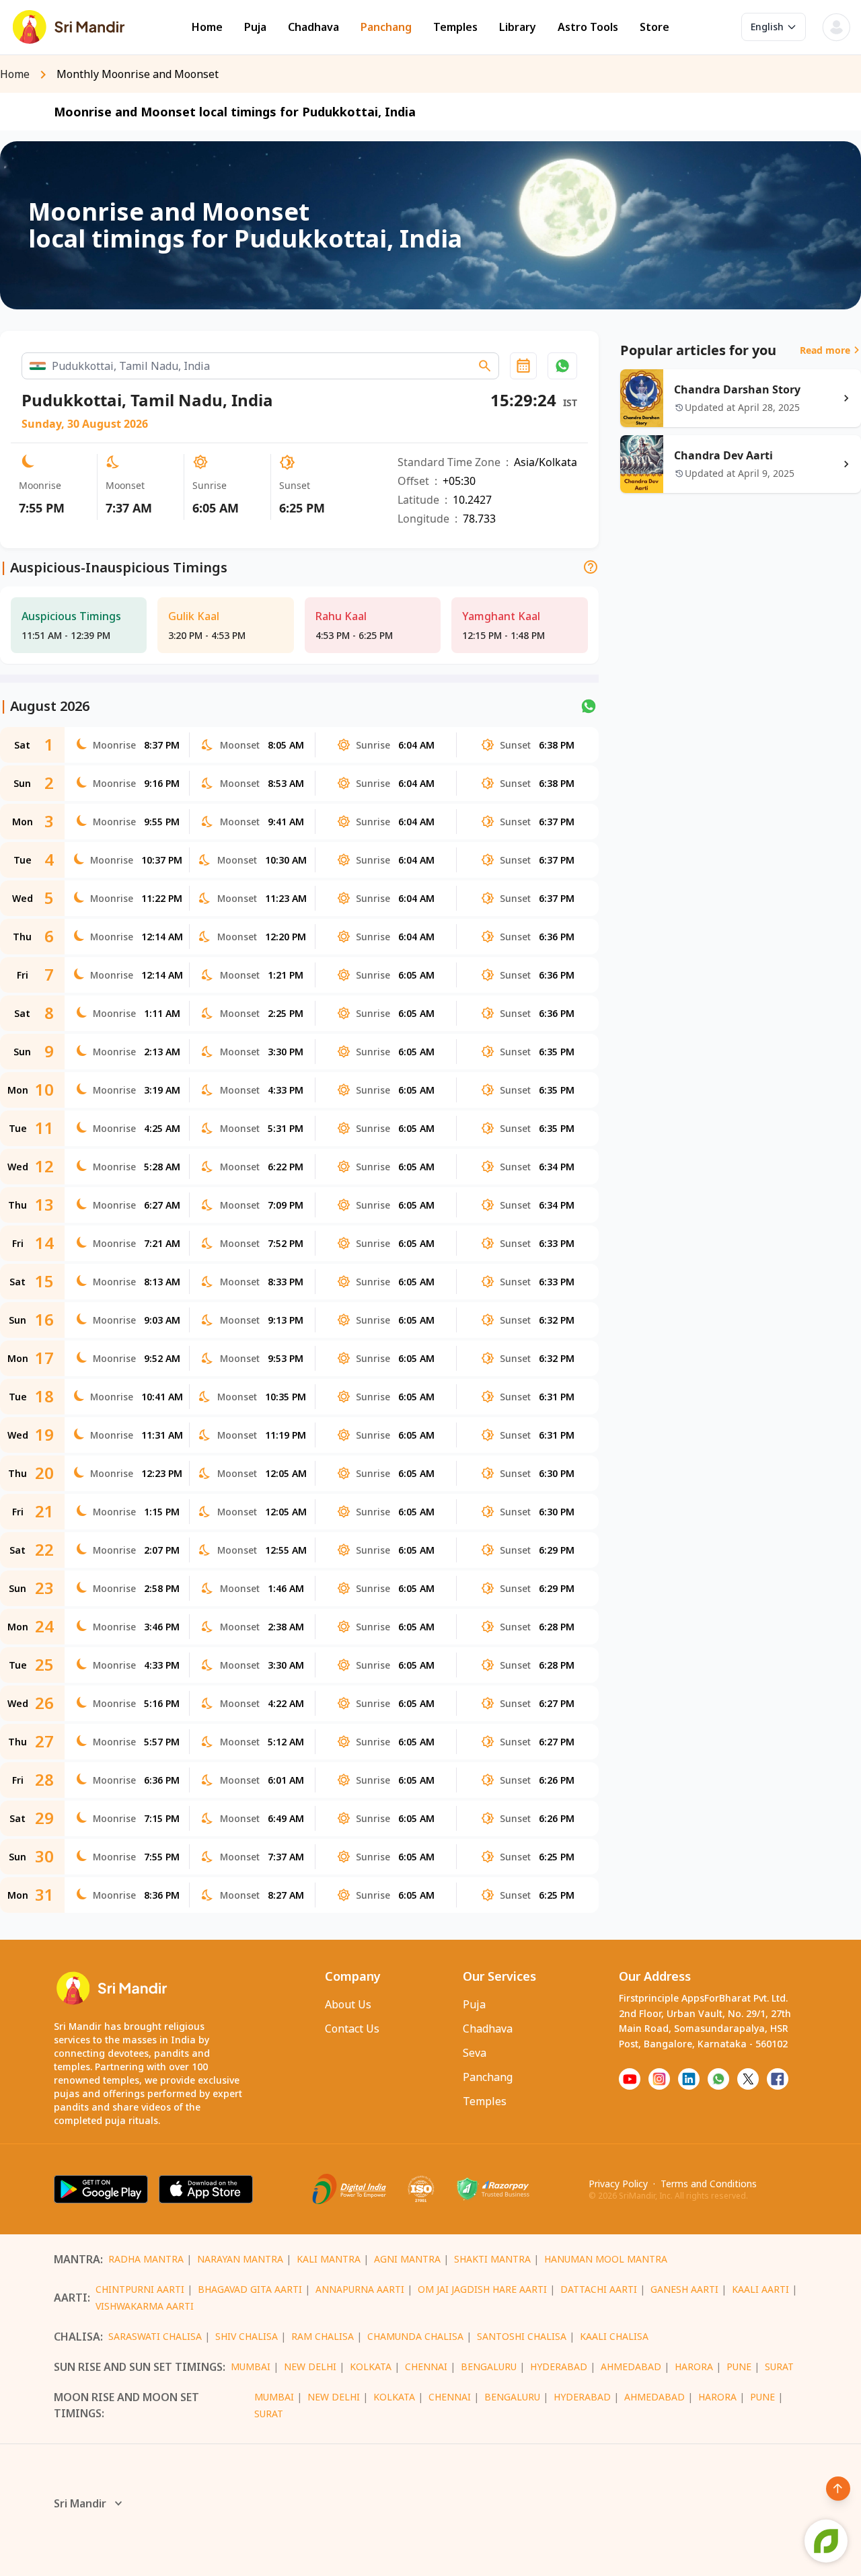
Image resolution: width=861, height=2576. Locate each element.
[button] (562, 366)
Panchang (386, 27)
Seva (475, 2053)
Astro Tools (588, 27)
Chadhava (313, 27)
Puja (255, 27)
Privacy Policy (618, 2184)
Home (207, 27)
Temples (455, 27)
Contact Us (352, 2029)
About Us (348, 2004)
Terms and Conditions (709, 2184)
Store (654, 27)
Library (518, 27)
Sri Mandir (80, 2503)
